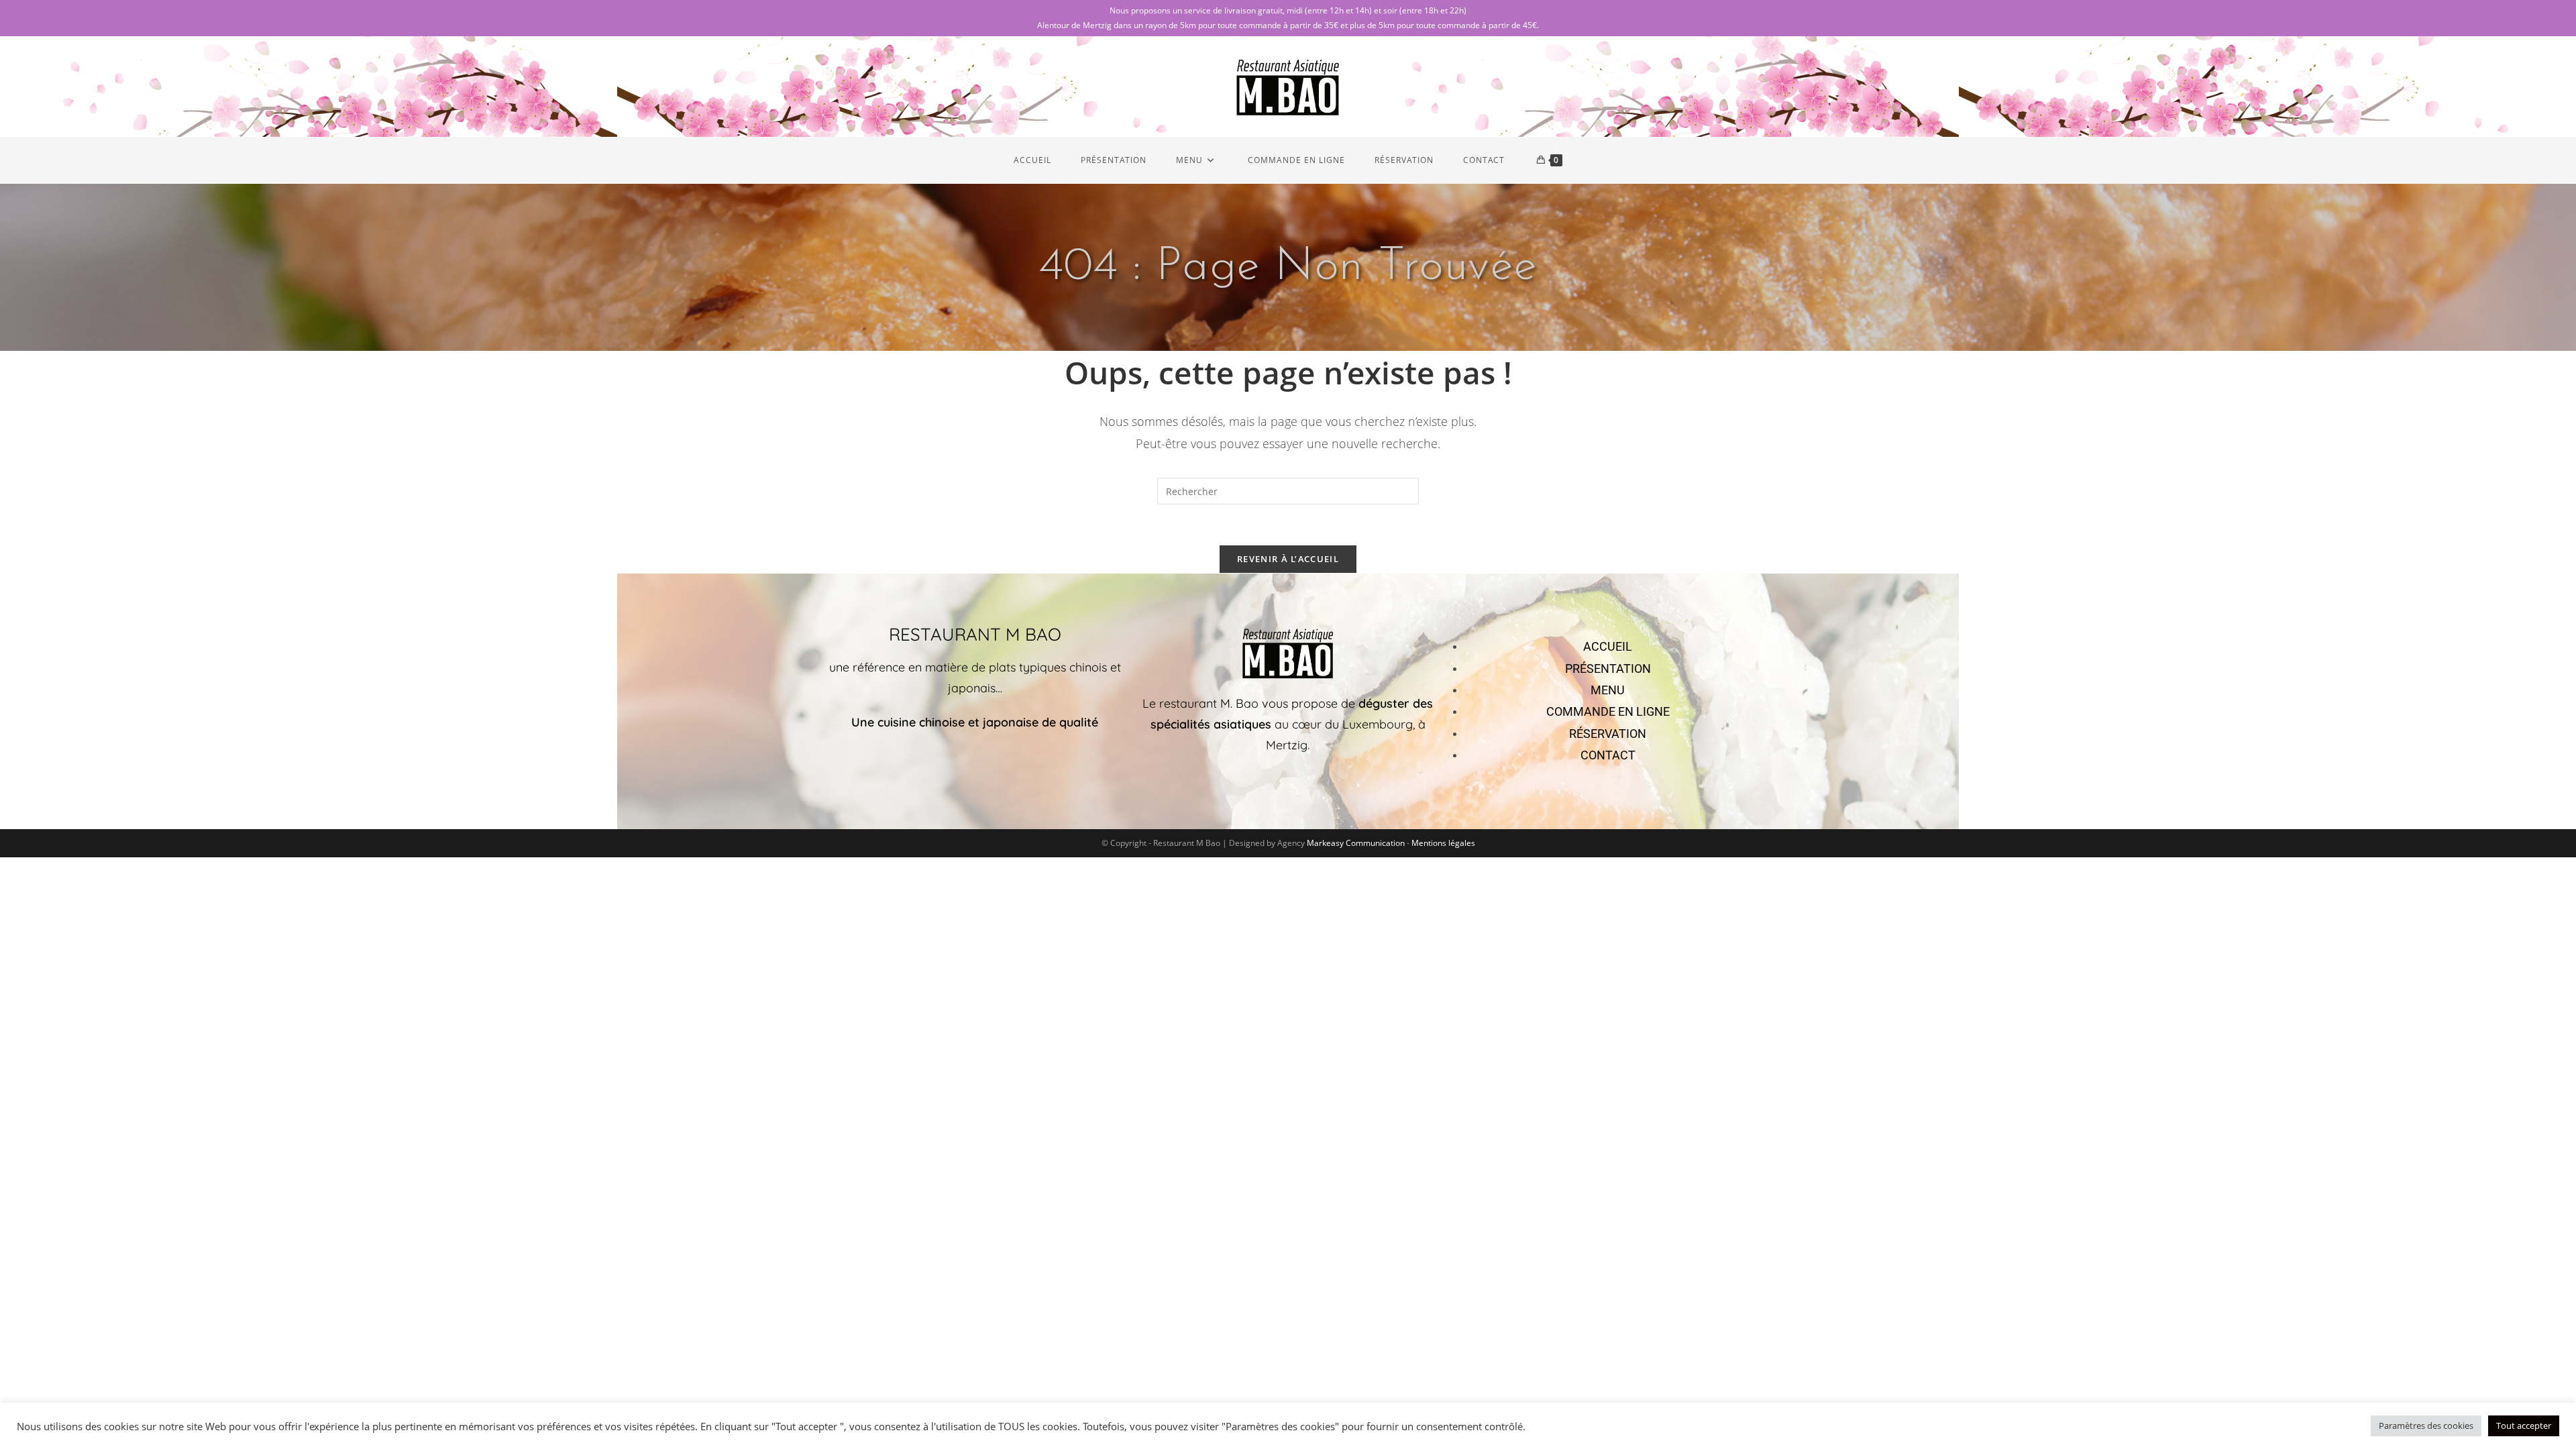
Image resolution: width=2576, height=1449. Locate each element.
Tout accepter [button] (2524, 1426)
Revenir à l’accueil (1288, 559)
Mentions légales (1443, 843)
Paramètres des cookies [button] (2426, 1426)
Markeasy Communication (1357, 843)
